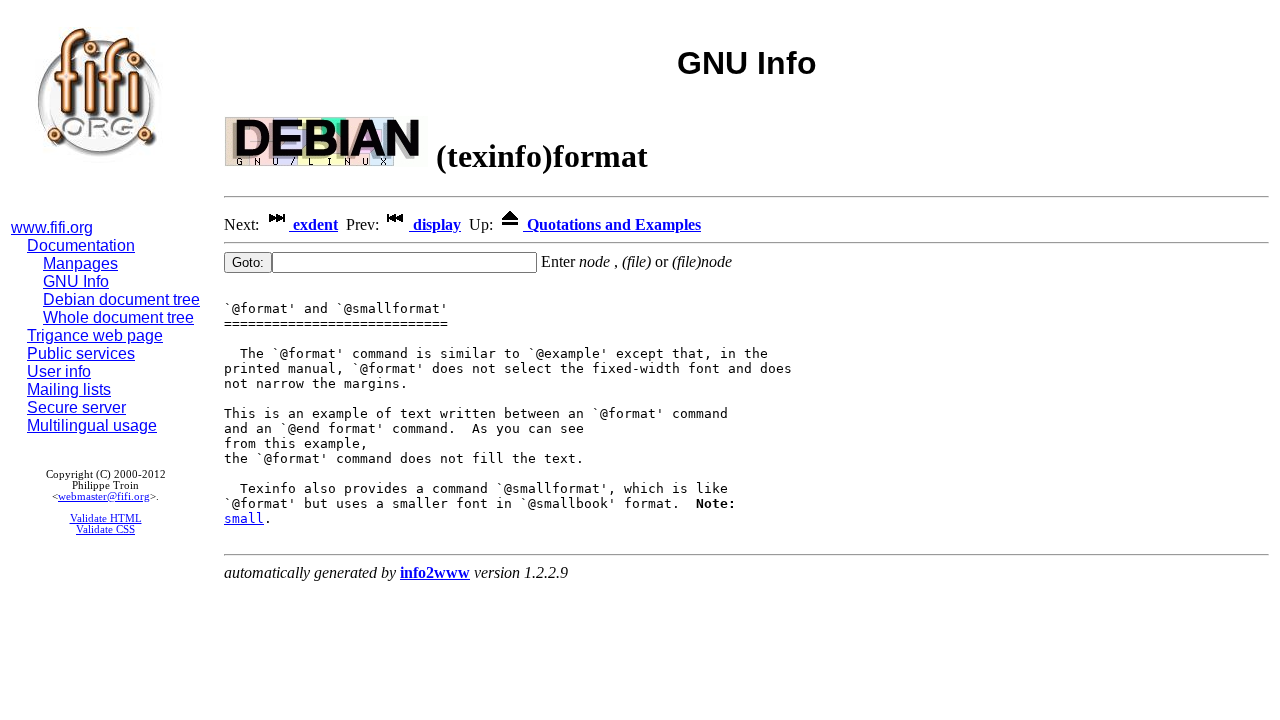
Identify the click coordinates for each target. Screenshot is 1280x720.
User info (59, 371)
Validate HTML (106, 518)
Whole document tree (118, 317)
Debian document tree (121, 299)
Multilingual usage (92, 425)
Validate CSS (105, 529)
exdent (313, 224)
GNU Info (76, 281)
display (435, 224)
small (244, 518)
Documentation (81, 245)
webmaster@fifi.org (104, 496)
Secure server (76, 407)
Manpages (80, 263)
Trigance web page (95, 335)
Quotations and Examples (612, 224)
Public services (81, 353)
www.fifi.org (52, 227)
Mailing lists (69, 389)
